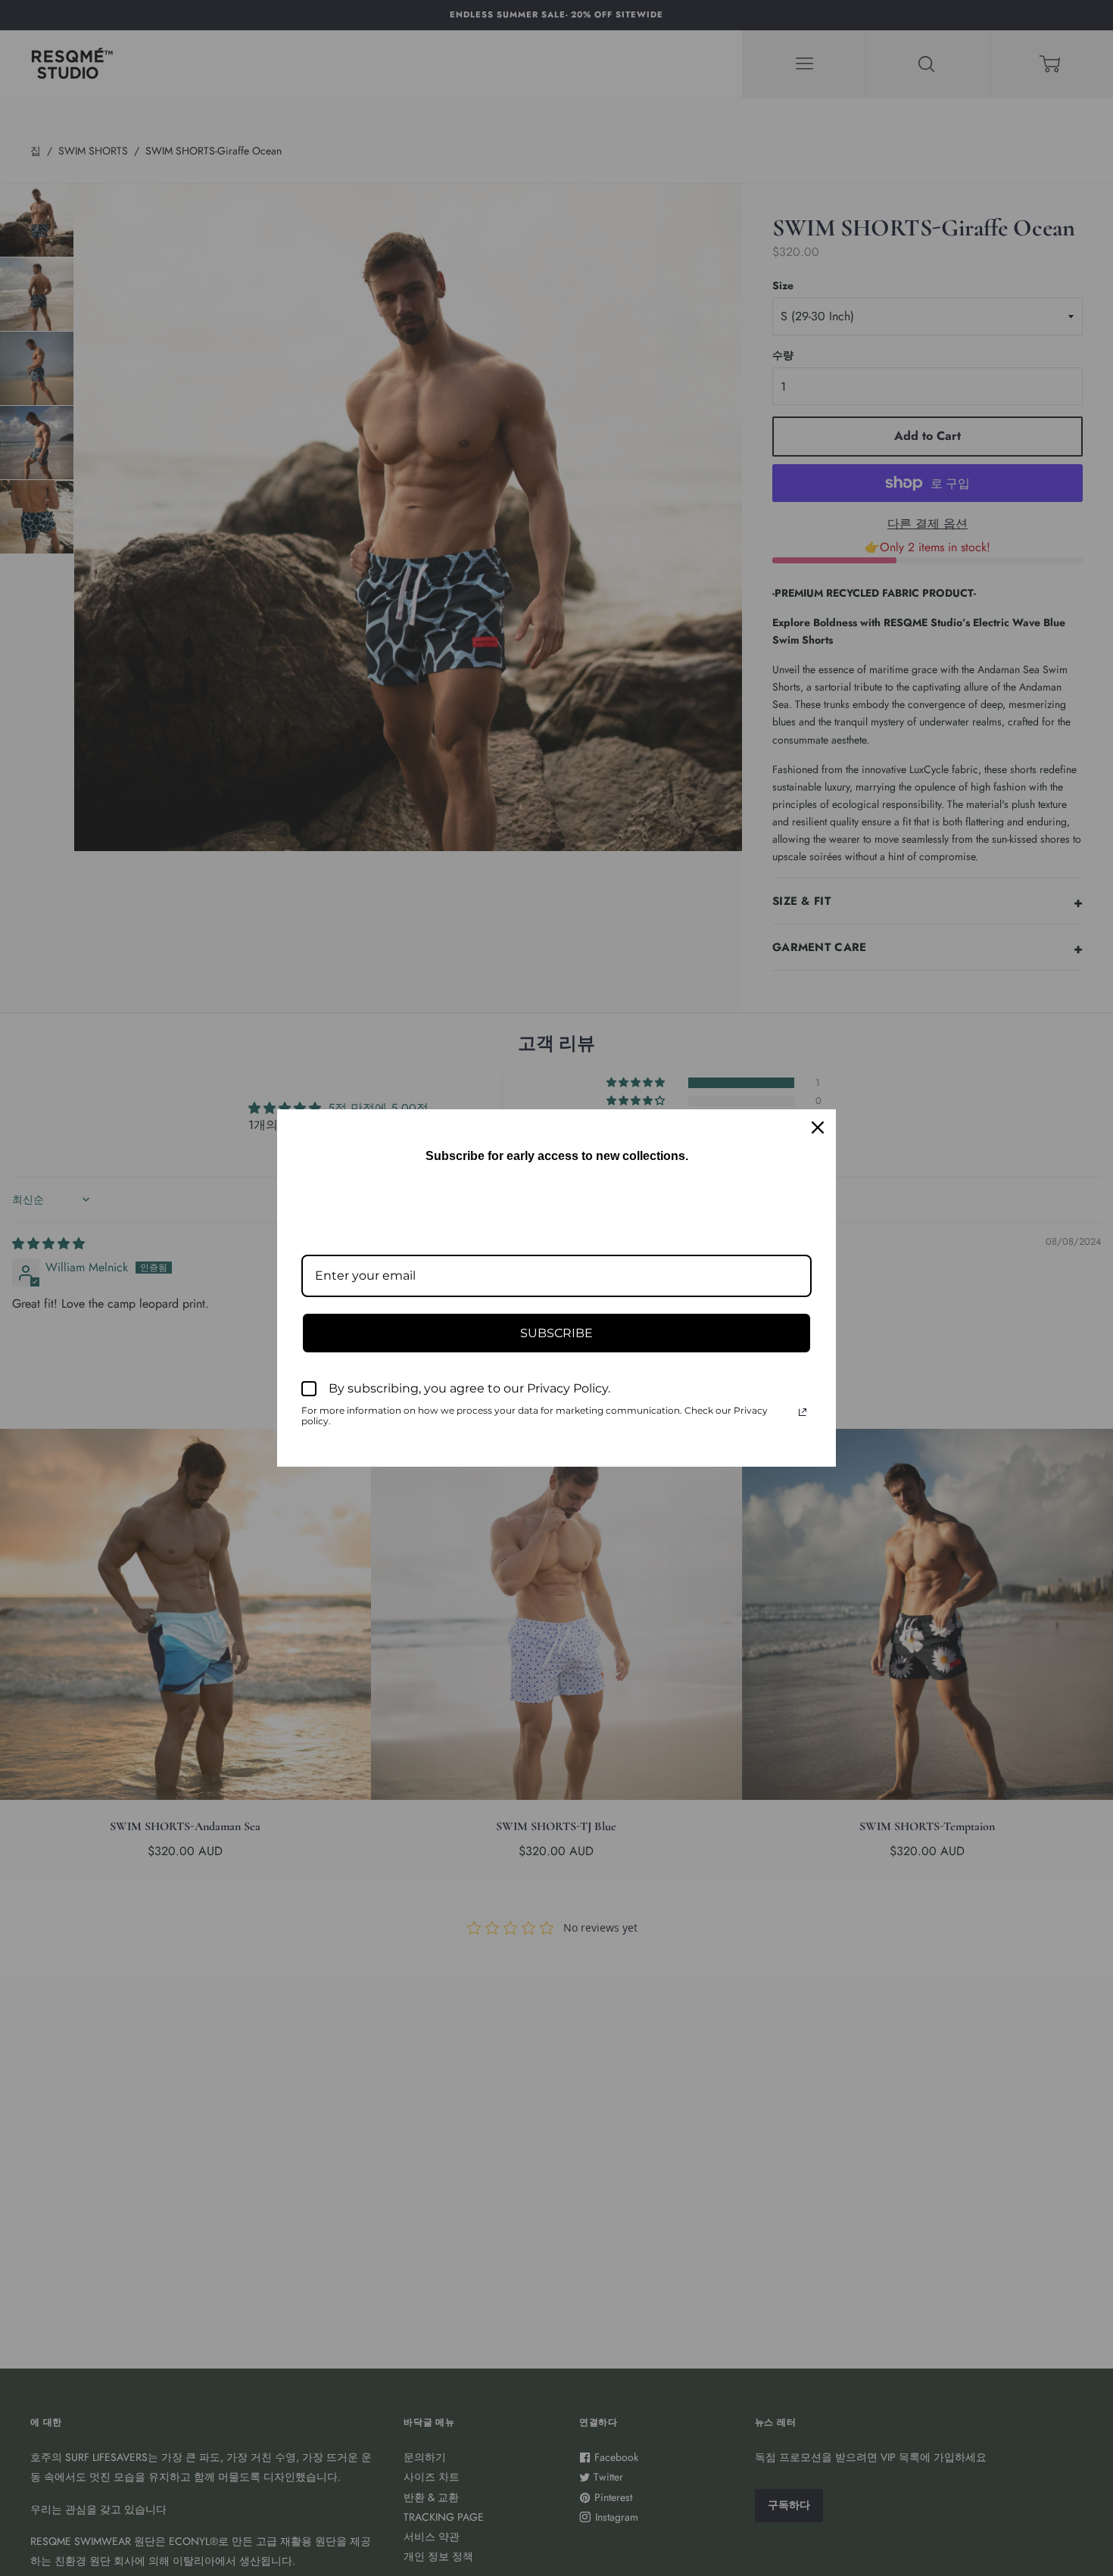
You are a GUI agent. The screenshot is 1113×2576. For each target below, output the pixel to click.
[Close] (818, 1127)
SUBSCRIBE (556, 1333)
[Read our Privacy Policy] (803, 1412)
